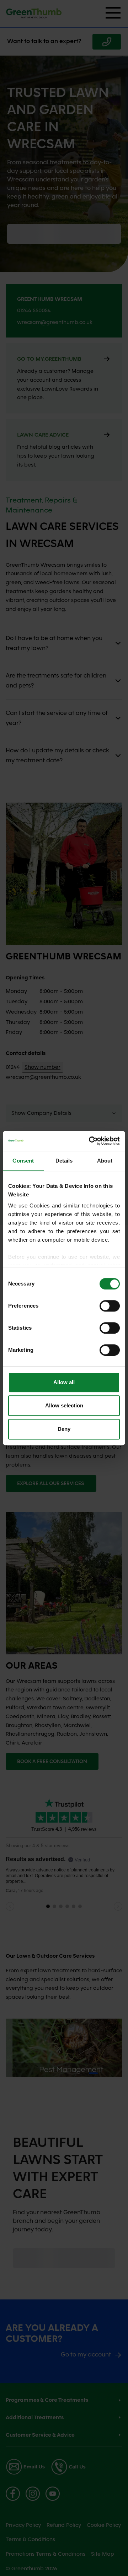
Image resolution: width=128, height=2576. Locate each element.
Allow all (64, 1382)
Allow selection (64, 1405)
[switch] (110, 1306)
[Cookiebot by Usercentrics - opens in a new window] (90, 1141)
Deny (64, 1429)
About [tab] (105, 1161)
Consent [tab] (23, 1161)
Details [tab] (64, 1161)
